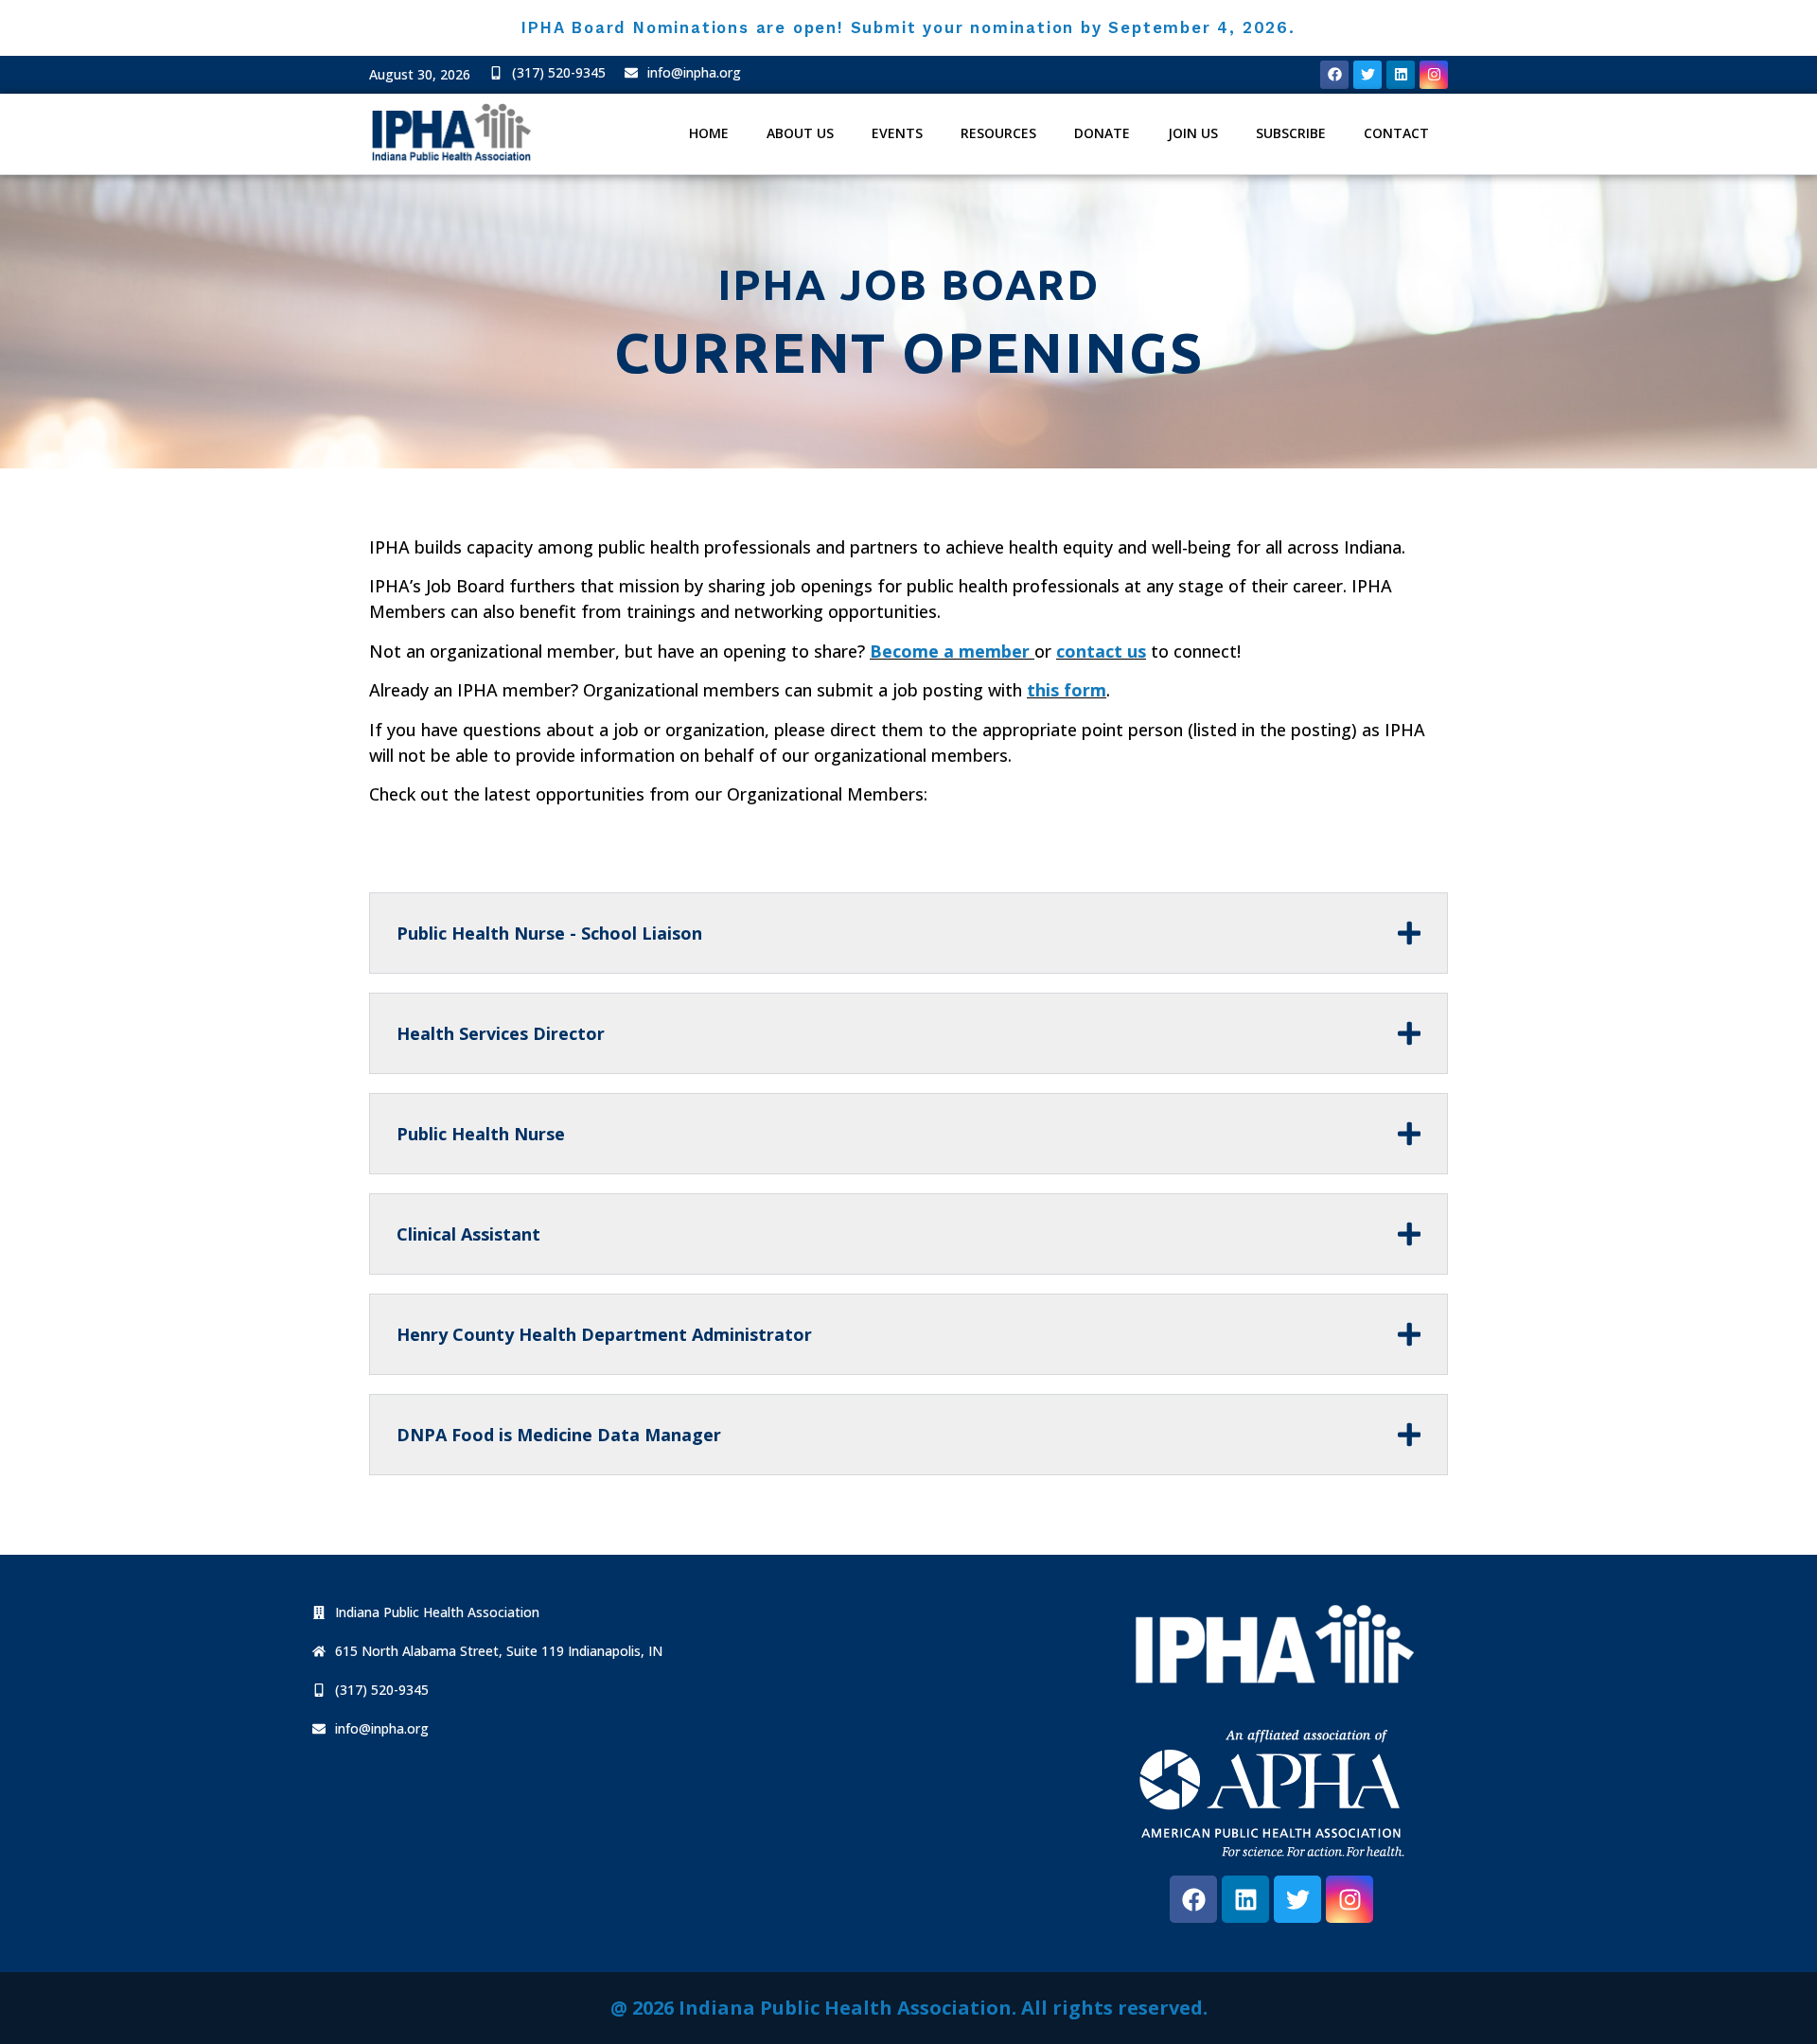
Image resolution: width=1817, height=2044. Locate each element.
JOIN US (1193, 133)
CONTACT (1396, 133)
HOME (709, 133)
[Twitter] (1367, 75)
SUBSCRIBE (1291, 133)
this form (1067, 690)
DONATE (1102, 133)
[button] (426, 1612)
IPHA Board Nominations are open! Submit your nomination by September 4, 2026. (908, 27)
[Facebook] (1334, 75)
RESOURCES (998, 133)
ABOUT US (800, 133)
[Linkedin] (1401, 75)
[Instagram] (1434, 75)
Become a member (950, 651)
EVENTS (897, 133)
